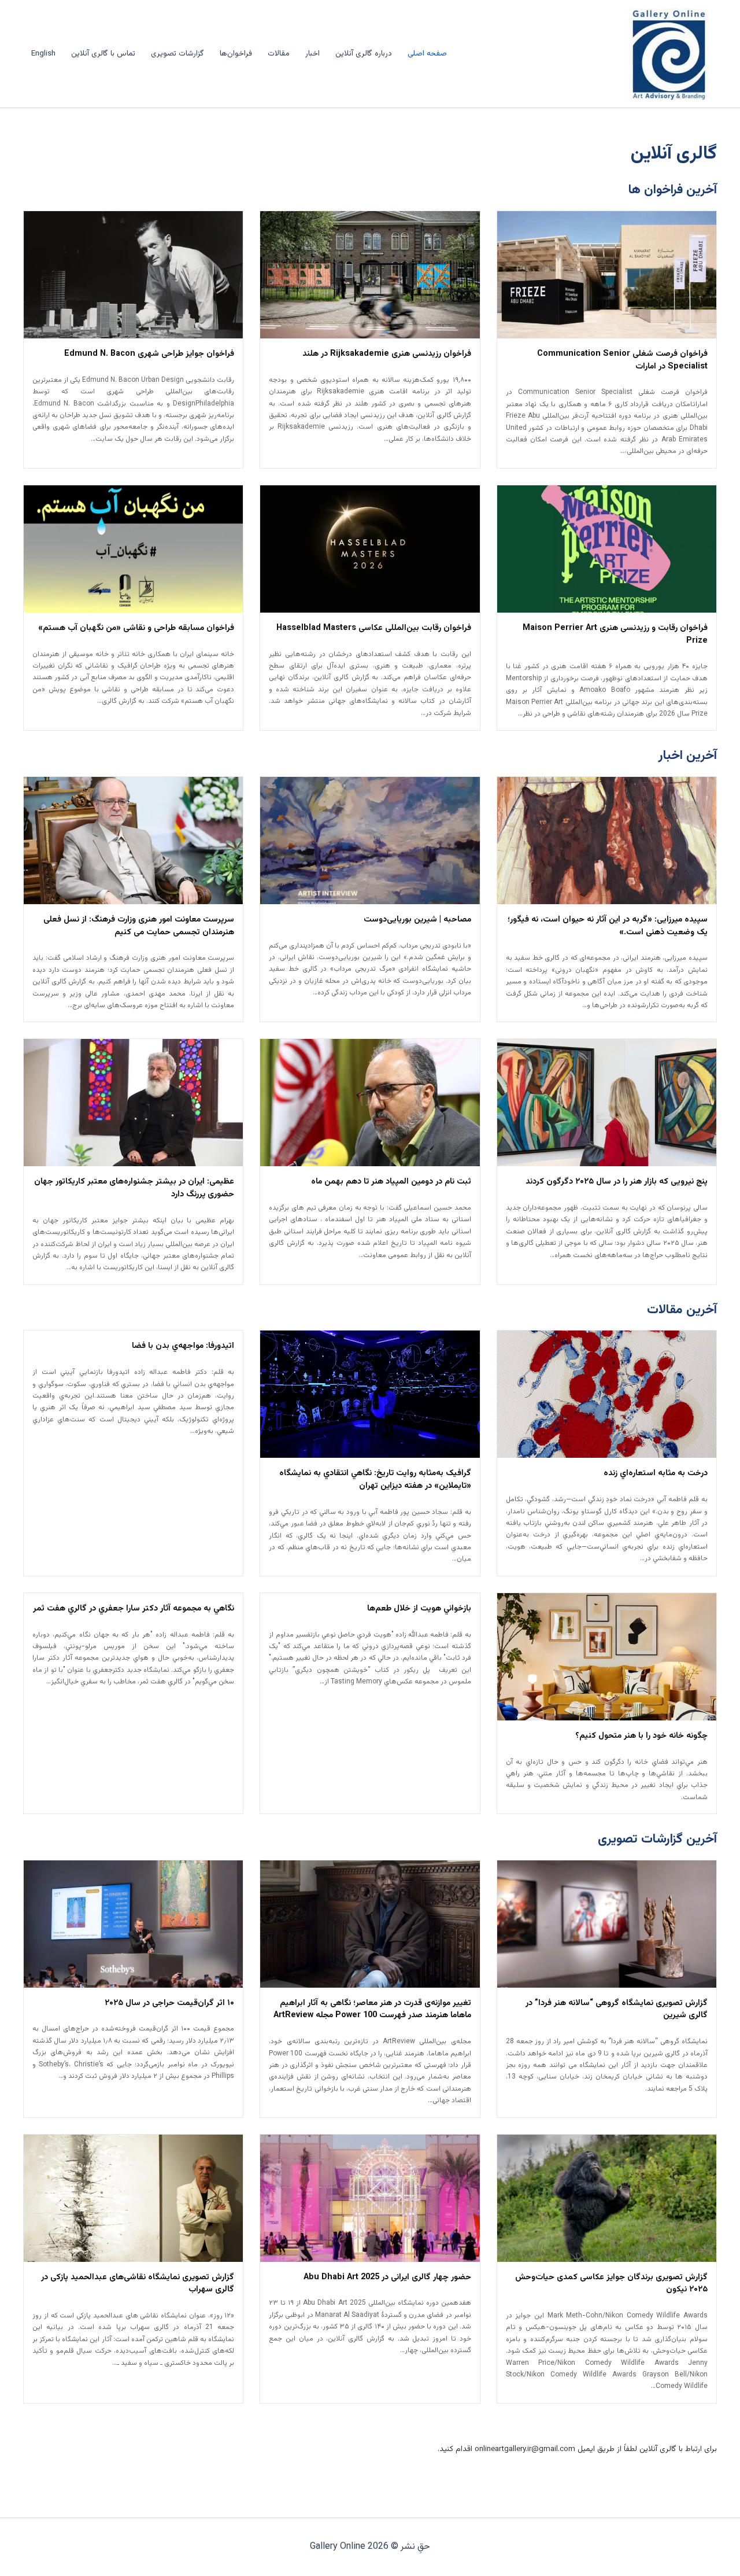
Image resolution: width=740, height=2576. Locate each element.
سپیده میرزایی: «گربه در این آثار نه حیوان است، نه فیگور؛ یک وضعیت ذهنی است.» (608, 926)
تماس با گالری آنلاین (103, 54)
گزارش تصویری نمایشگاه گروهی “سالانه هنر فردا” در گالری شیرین (617, 2010)
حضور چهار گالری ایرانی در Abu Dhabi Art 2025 (387, 2278)
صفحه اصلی (427, 54)
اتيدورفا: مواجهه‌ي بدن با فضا (183, 1346)
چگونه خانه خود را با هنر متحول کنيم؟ (641, 1736)
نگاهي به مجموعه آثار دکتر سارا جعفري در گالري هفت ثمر (134, 1609)
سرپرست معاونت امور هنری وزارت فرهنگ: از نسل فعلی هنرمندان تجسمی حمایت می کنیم (139, 926)
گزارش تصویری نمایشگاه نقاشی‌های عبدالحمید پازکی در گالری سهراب (138, 2284)
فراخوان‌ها (236, 54)
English (43, 54)
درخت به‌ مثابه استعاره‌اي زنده (656, 1473)
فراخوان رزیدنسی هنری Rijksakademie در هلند (387, 354)
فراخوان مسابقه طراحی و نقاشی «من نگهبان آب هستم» (136, 628)
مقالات (279, 54)
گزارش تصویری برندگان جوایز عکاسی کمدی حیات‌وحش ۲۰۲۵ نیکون (611, 2284)
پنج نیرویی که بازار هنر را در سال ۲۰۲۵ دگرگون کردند (617, 1182)
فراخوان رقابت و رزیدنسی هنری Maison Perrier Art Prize (615, 635)
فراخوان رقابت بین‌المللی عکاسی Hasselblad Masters (374, 628)
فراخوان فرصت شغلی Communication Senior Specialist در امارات (622, 360)
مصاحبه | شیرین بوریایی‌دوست (417, 920)
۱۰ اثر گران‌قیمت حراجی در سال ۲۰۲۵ (169, 2003)
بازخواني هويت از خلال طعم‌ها (419, 1609)
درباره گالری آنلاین (364, 54)
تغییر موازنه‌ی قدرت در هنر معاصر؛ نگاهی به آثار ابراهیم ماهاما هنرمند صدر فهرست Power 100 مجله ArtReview (372, 2010)
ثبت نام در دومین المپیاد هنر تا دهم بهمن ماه (391, 1182)
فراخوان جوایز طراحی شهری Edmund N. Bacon (149, 354)
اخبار (312, 54)
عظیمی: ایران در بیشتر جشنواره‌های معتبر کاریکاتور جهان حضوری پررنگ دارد (134, 1188)
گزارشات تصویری (177, 54)
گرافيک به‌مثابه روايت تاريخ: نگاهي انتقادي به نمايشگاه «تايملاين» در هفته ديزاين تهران (375, 1480)
